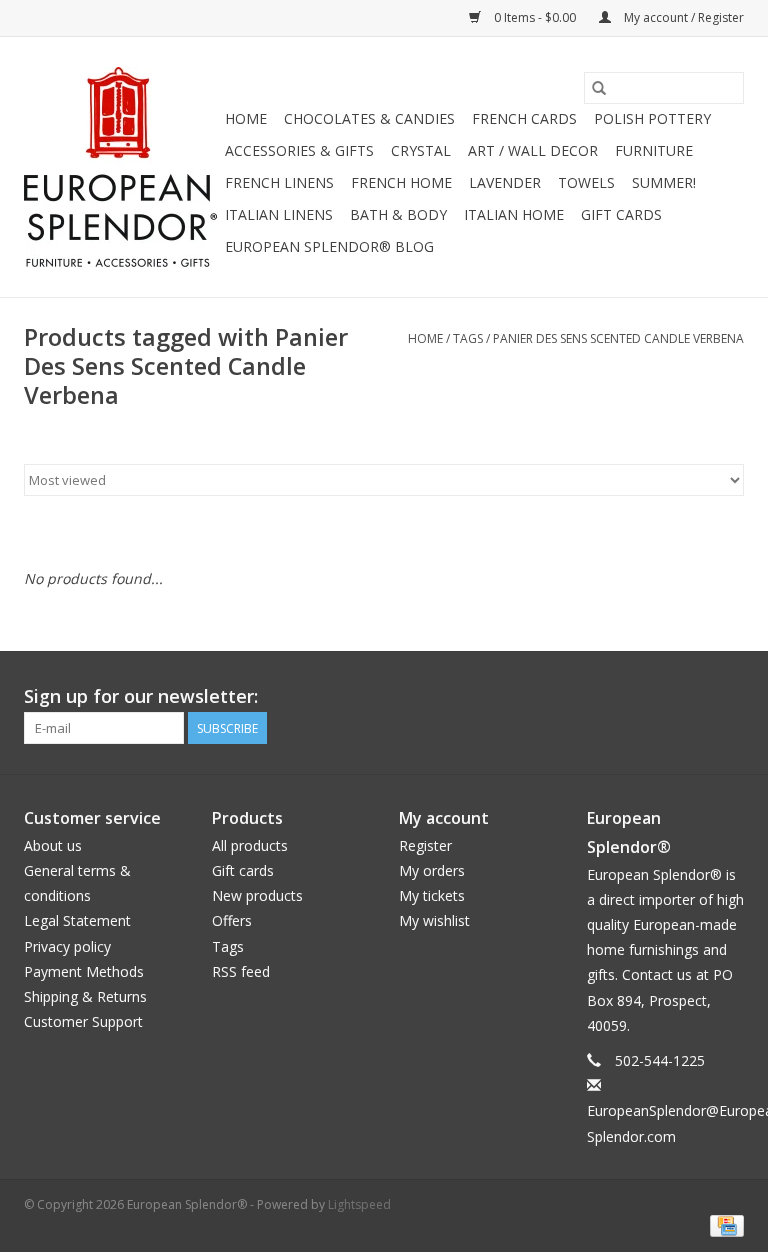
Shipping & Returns (85, 996)
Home (246, 118)
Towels (586, 182)
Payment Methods (84, 971)
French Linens (279, 182)
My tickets (432, 895)
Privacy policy (67, 946)
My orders (432, 870)
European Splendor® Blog (329, 246)
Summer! (664, 182)
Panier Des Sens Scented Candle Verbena (618, 338)
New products (257, 895)
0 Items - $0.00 (535, 17)
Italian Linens (279, 214)
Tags (468, 338)
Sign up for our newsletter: (141, 696)
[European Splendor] (121, 167)
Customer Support (83, 1021)
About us (53, 845)
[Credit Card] (723, 1225)
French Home (401, 182)
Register (425, 845)
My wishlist (434, 920)
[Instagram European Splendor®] (728, 697)
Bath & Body (398, 214)
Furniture (654, 150)
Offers (232, 920)
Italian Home (514, 214)
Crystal (421, 150)
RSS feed (241, 971)
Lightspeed (359, 1204)
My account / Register (682, 17)
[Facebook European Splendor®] (656, 697)
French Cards (524, 118)
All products (250, 845)
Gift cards (621, 214)
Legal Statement (77, 920)
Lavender (505, 182)
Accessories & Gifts (299, 150)
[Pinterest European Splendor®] (692, 697)
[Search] (599, 88)
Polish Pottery (652, 118)
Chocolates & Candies (369, 118)
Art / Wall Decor (533, 150)
